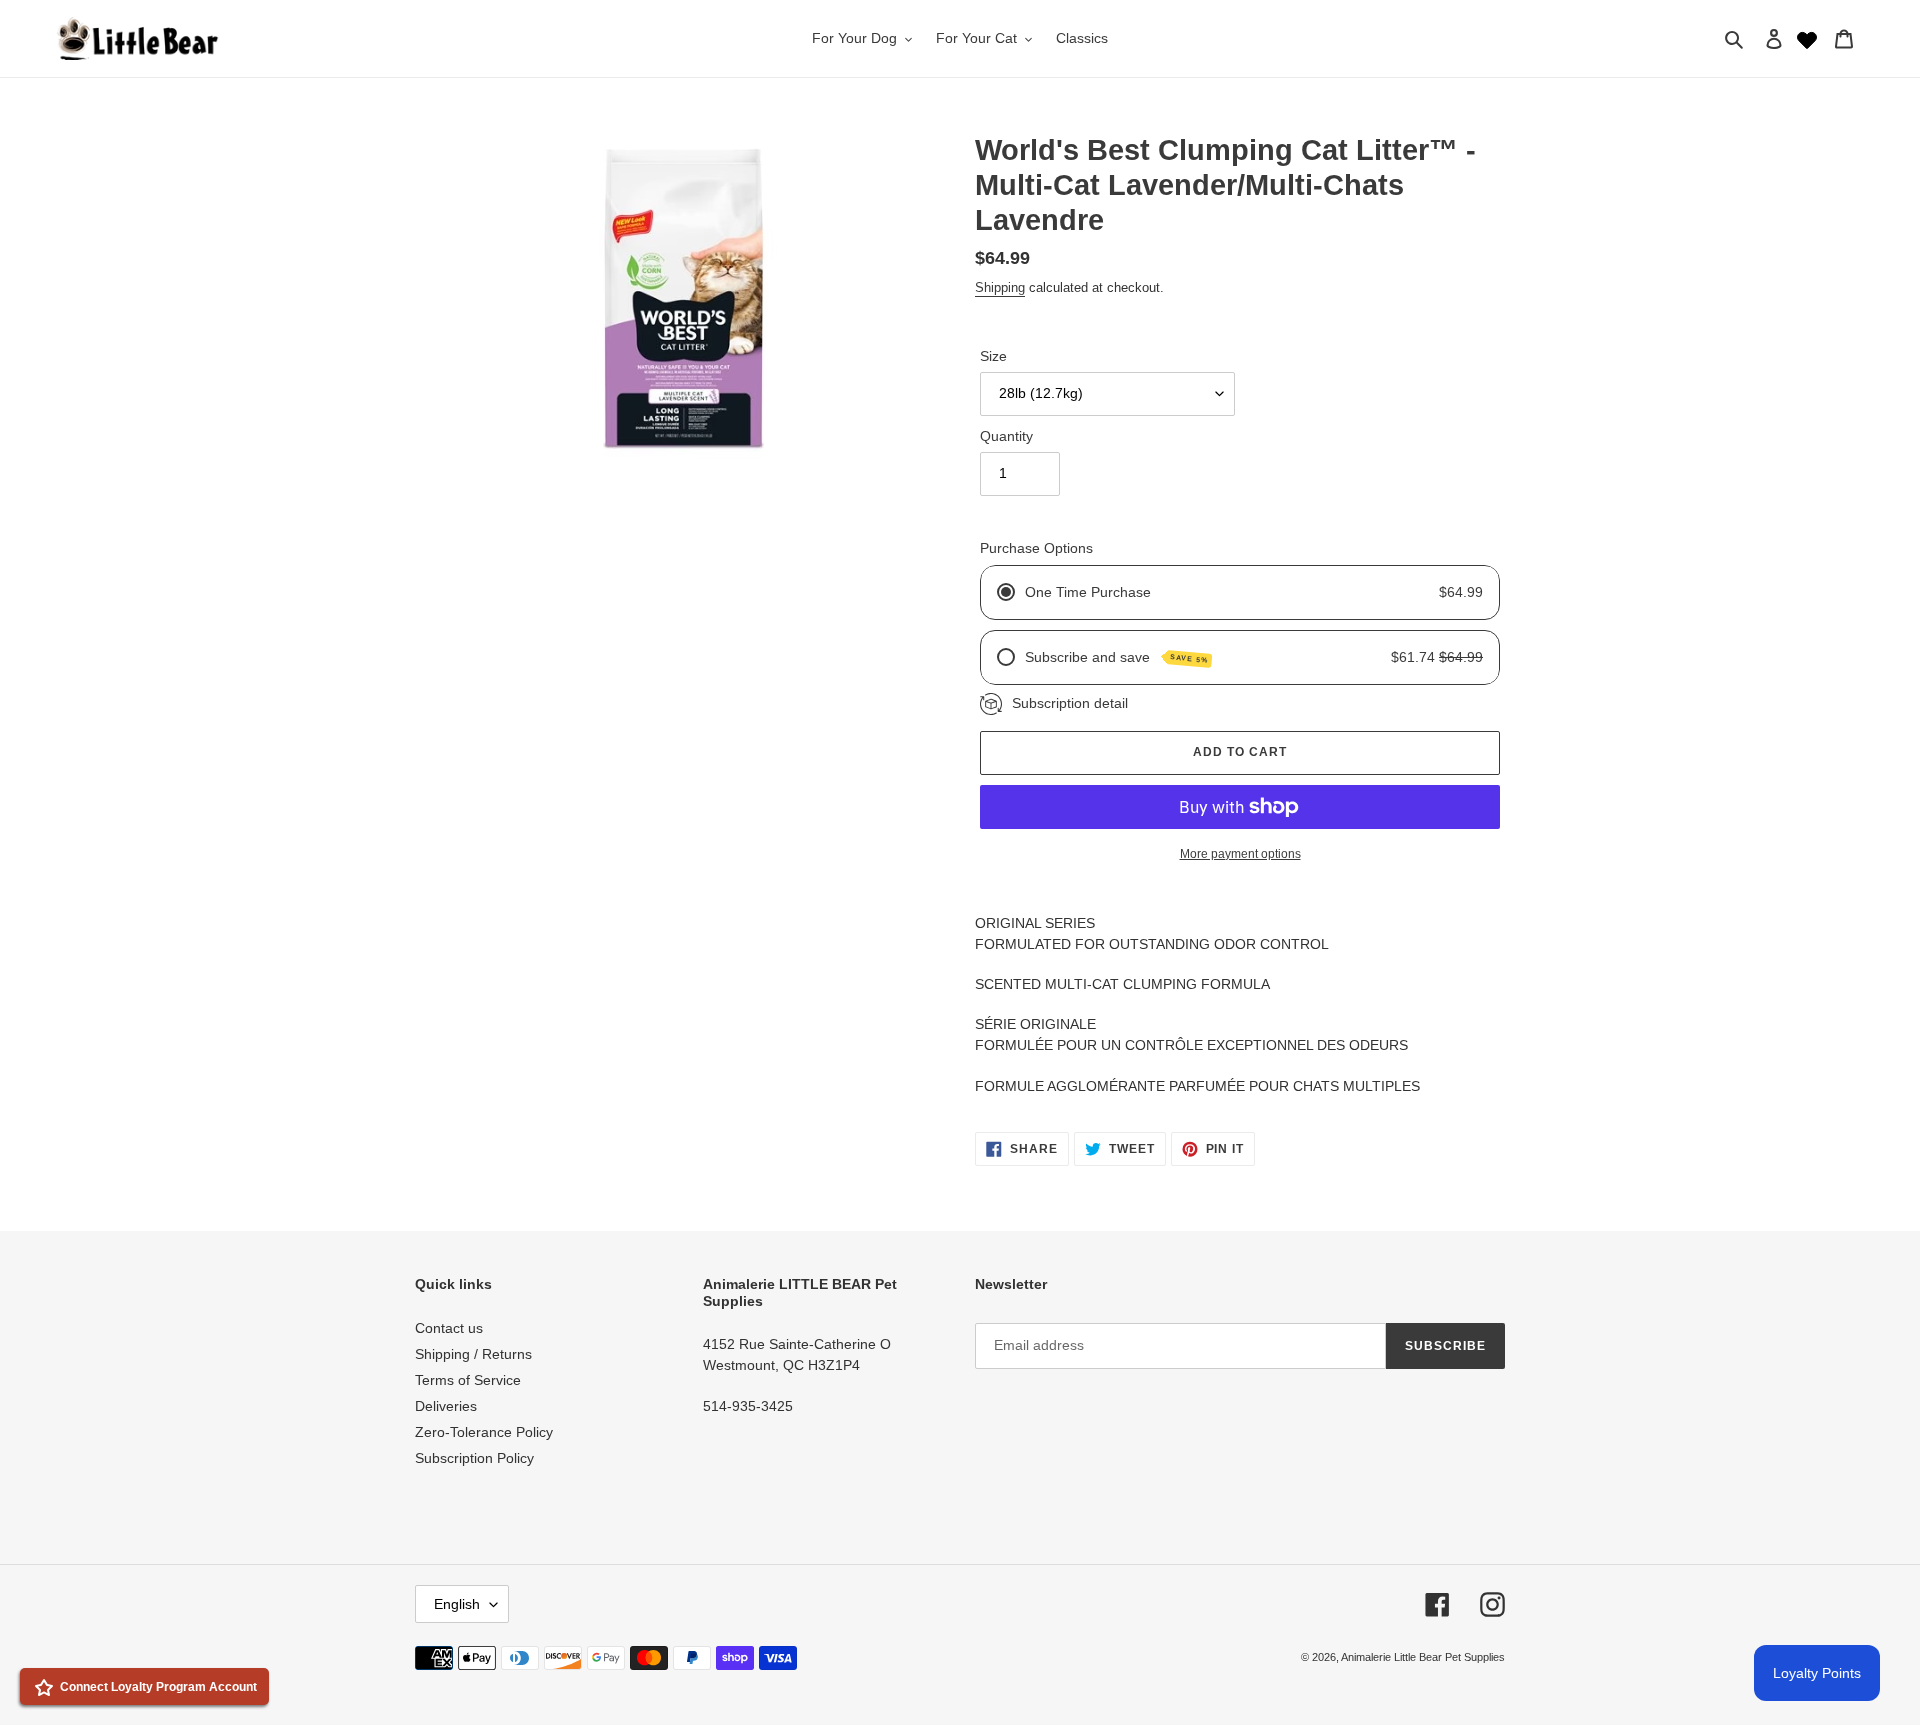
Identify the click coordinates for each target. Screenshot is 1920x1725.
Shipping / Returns (473, 1354)
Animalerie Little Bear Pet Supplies (1423, 1657)
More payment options (1240, 854)
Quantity (1006, 436)
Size (993, 356)
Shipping (1000, 287)
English (457, 1604)
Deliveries (446, 1406)
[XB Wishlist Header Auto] (1807, 38)
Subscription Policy (474, 1458)
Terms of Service (468, 1380)
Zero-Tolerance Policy (484, 1432)
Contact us (449, 1328)
